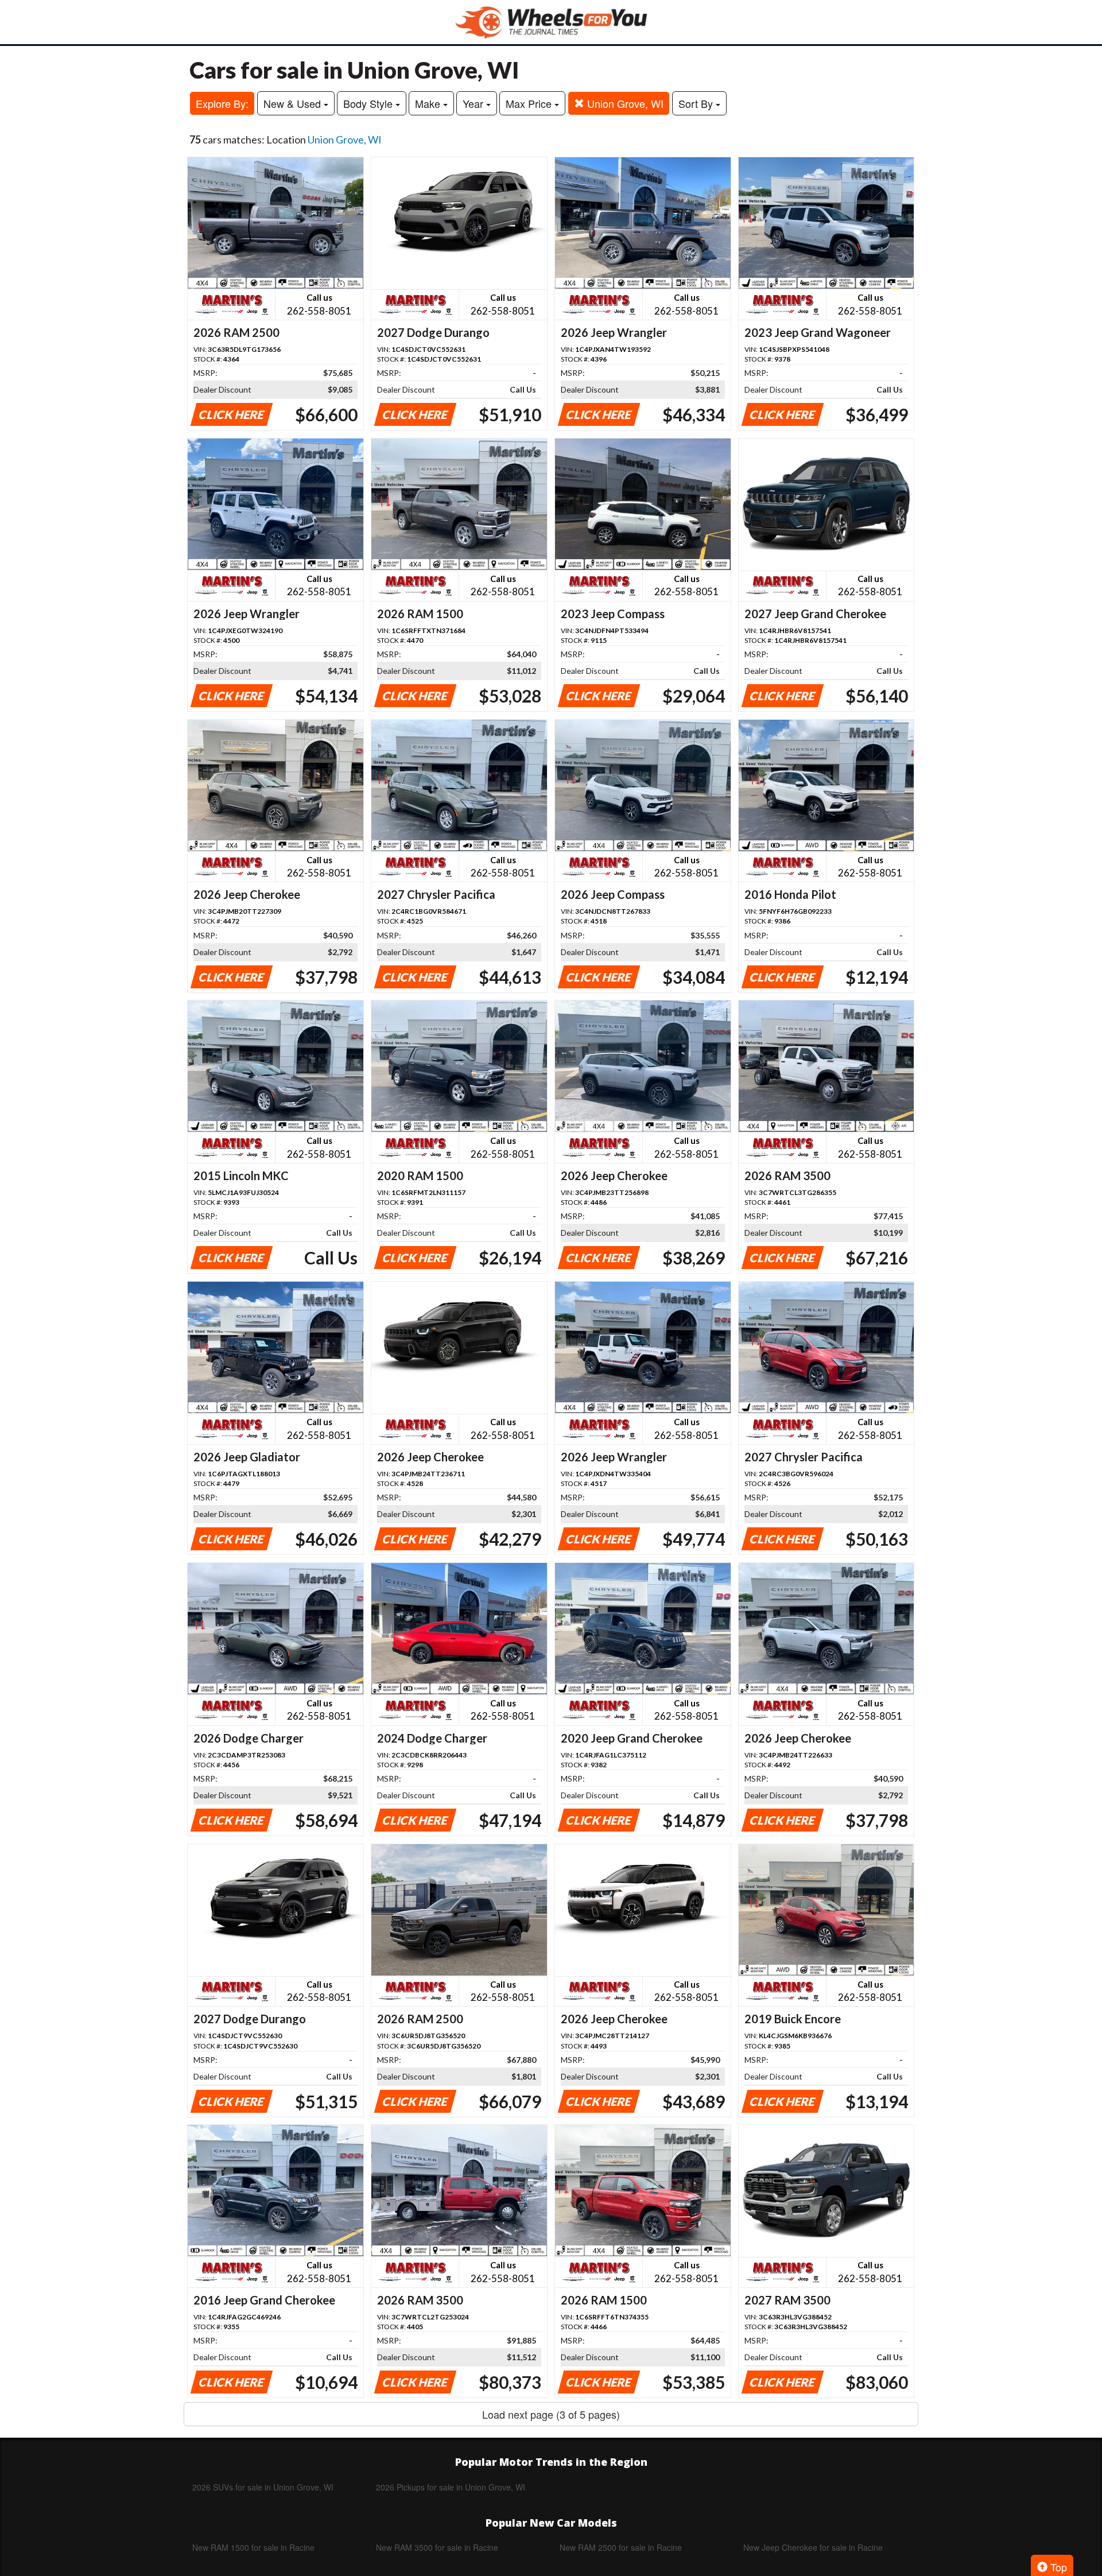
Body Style (369, 103)
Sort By (697, 103)
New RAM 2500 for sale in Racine (621, 2547)
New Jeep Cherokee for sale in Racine (813, 2547)
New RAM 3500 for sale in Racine (437, 2547)
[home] (551, 22)
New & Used (294, 103)
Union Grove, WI (624, 103)
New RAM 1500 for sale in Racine (253, 2547)
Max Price (530, 103)
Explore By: (222, 103)
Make (429, 103)
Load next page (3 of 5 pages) (551, 2414)
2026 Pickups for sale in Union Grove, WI (451, 2487)
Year (474, 103)
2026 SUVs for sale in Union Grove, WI (263, 2487)
